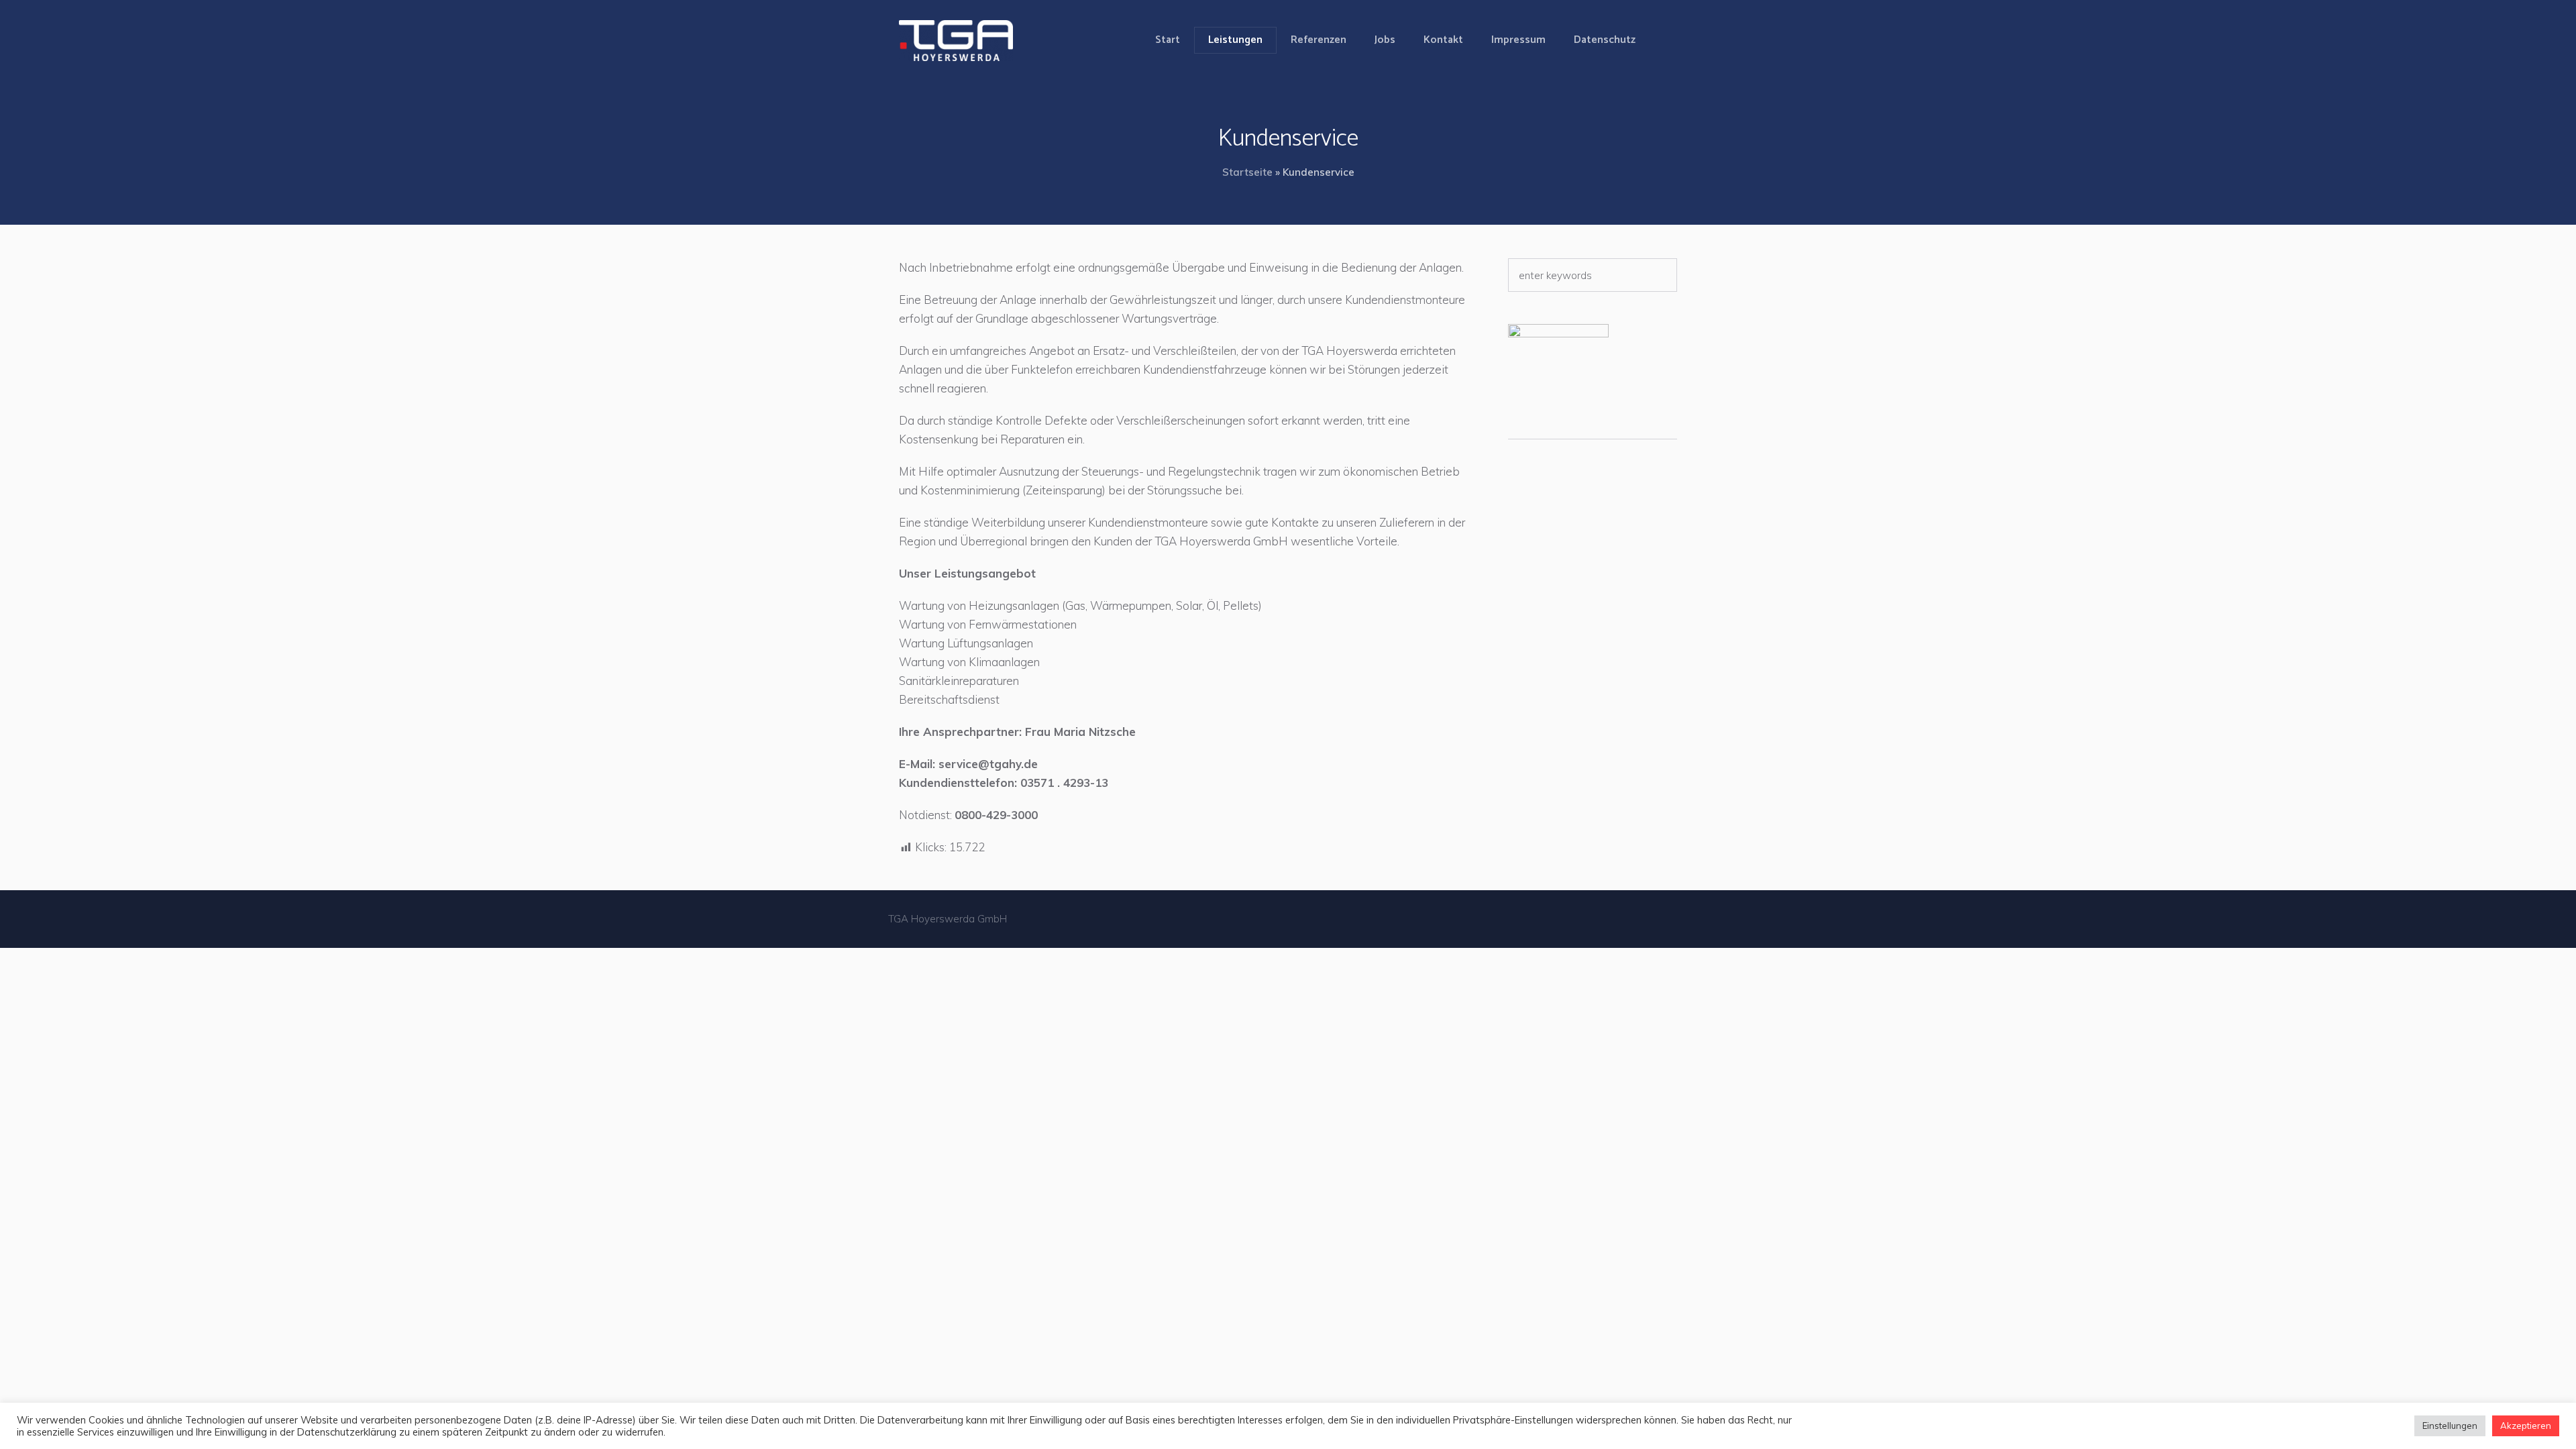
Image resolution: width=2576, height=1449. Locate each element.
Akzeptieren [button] (2526, 1426)
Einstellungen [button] (2450, 1426)
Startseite (1247, 172)
